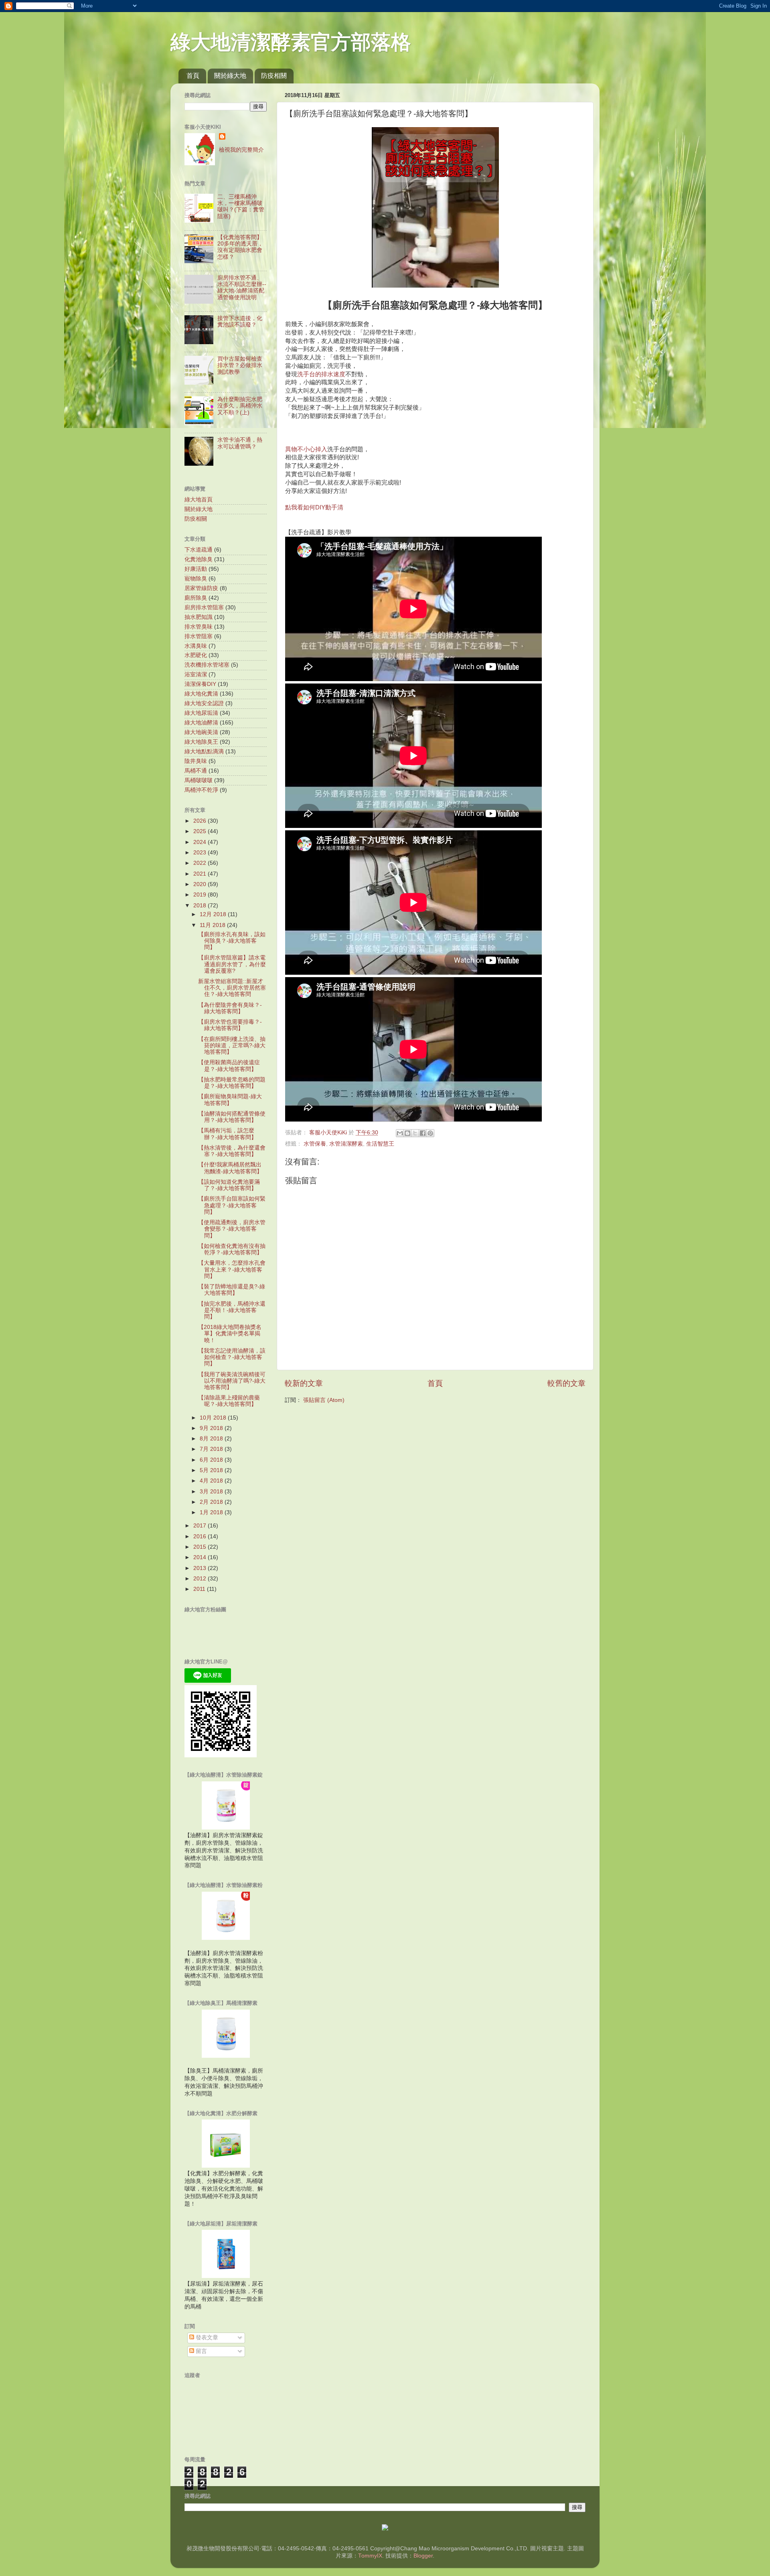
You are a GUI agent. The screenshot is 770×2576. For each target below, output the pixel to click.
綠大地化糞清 (201, 694)
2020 (201, 884)
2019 (201, 895)
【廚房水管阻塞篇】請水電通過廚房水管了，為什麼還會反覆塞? (232, 964)
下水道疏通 (199, 550)
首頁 (193, 76)
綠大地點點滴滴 (204, 752)
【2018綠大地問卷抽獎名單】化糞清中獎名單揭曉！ (230, 1334)
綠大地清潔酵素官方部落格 (291, 42)
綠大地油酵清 (201, 723)
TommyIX (370, 2556)
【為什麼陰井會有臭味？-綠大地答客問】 (230, 1008)
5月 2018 (212, 1470)
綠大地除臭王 (201, 742)
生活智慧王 (380, 1144)
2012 (201, 1579)
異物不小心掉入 (306, 449)
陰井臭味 (196, 761)
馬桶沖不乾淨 (201, 790)
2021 (201, 874)
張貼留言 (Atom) (324, 1400)
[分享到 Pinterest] (430, 1133)
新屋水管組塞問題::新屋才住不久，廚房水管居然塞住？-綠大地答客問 (232, 988)
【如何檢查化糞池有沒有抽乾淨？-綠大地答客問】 (232, 1249)
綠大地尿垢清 (201, 713)
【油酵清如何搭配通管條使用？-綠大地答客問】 (232, 1117)
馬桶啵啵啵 (199, 780)
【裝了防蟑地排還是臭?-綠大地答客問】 (232, 1290)
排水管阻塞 (199, 636)
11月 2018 (213, 925)
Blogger (423, 2556)
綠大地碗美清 (201, 732)
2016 (201, 1536)
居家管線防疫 (201, 588)
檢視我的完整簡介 (241, 150)
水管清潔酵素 (346, 1144)
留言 (201, 2351)
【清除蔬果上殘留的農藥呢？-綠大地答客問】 (229, 1401)
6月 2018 (212, 1460)
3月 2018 (212, 1492)
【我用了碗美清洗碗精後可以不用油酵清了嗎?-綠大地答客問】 (232, 1381)
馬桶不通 (196, 771)
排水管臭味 (199, 627)
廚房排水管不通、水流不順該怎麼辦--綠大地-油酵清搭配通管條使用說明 (242, 288)
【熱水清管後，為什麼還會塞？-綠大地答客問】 (232, 1151)
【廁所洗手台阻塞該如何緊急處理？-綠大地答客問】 (232, 1205)
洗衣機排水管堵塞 (207, 665)
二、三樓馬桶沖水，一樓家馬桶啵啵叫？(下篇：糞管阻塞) (241, 207)
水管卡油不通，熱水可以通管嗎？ (240, 443)
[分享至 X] (415, 1133)
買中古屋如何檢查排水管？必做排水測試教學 (240, 365)
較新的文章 (304, 1383)
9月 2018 (212, 1428)
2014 (201, 1557)
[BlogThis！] (407, 1133)
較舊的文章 (566, 1383)
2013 (201, 1568)
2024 (201, 842)
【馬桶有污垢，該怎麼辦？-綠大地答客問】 (227, 1134)
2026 (201, 821)
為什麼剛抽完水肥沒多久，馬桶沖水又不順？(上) (240, 406)
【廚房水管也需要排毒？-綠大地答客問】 (230, 1025)
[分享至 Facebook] (423, 1133)
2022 (201, 863)
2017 (201, 1526)
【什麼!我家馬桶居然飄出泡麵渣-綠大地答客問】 (230, 1168)
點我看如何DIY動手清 (314, 507)
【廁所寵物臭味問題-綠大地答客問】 (230, 1100)
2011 (200, 1589)
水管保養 (315, 1144)
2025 (201, 831)
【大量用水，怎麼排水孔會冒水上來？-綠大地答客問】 (232, 1269)
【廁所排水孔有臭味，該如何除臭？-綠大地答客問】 (232, 941)
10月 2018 (214, 1418)
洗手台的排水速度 (321, 374)
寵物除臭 (196, 579)
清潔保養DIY (200, 684)
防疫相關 (274, 76)
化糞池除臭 (199, 559)
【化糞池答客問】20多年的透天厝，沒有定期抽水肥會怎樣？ (240, 247)
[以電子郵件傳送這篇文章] (400, 1133)
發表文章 (206, 2338)
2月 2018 (212, 1502)
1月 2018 (212, 1512)
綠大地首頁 (199, 500)
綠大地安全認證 (204, 703)
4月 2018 (212, 1481)
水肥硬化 (196, 655)
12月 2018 (214, 914)
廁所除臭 (196, 598)
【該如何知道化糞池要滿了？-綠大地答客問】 (229, 1185)
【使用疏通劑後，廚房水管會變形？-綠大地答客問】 (232, 1229)
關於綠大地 (230, 76)
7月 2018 (212, 1449)
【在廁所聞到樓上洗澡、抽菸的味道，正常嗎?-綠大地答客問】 (232, 1046)
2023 (201, 853)
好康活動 (196, 569)
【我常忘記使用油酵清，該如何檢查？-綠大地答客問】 (232, 1357)
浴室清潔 (196, 674)
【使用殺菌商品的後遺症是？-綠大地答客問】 (229, 1066)
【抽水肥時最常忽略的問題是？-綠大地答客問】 (232, 1083)
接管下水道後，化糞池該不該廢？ (240, 321)
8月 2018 (212, 1439)
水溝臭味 (196, 646)
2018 (201, 906)
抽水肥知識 (199, 617)
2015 (201, 1547)
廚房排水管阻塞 (204, 607)
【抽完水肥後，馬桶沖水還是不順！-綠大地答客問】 (232, 1310)
